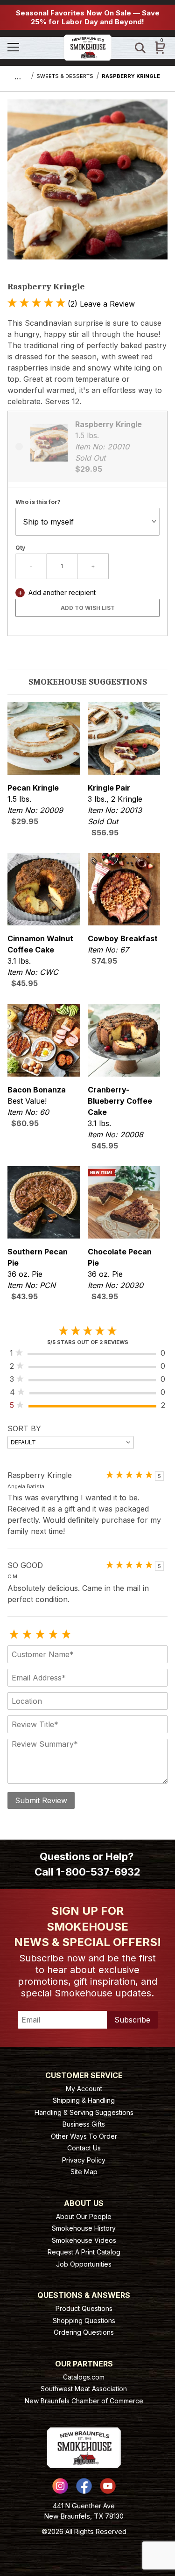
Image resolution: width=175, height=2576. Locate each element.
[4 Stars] (53, 1635)
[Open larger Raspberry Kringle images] (87, 186)
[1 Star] (14, 1635)
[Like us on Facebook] (84, 2486)
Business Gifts (84, 2124)
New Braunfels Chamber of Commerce (84, 2401)
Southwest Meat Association (84, 2389)
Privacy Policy (84, 2160)
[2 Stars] (27, 1635)
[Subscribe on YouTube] (108, 2486)
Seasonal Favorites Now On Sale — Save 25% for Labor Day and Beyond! (88, 17)
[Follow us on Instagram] (60, 2486)
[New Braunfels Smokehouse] (88, 47)
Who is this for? (38, 502)
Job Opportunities (84, 2264)
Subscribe (132, 2020)
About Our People (84, 2216)
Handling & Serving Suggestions (84, 2112)
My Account (84, 2089)
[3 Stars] (40, 1635)
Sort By (24, 1428)
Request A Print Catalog (84, 2252)
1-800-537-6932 (98, 1872)
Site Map (84, 2172)
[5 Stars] (66, 1635)
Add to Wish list (88, 608)
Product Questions (84, 2308)
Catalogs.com (84, 2377)
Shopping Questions (84, 2320)
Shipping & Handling (84, 2100)
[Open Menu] (32, 48)
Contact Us (84, 2148)
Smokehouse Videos (84, 2240)
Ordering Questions (84, 2332)
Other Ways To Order (84, 2136)
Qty (20, 548)
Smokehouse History (84, 2228)
